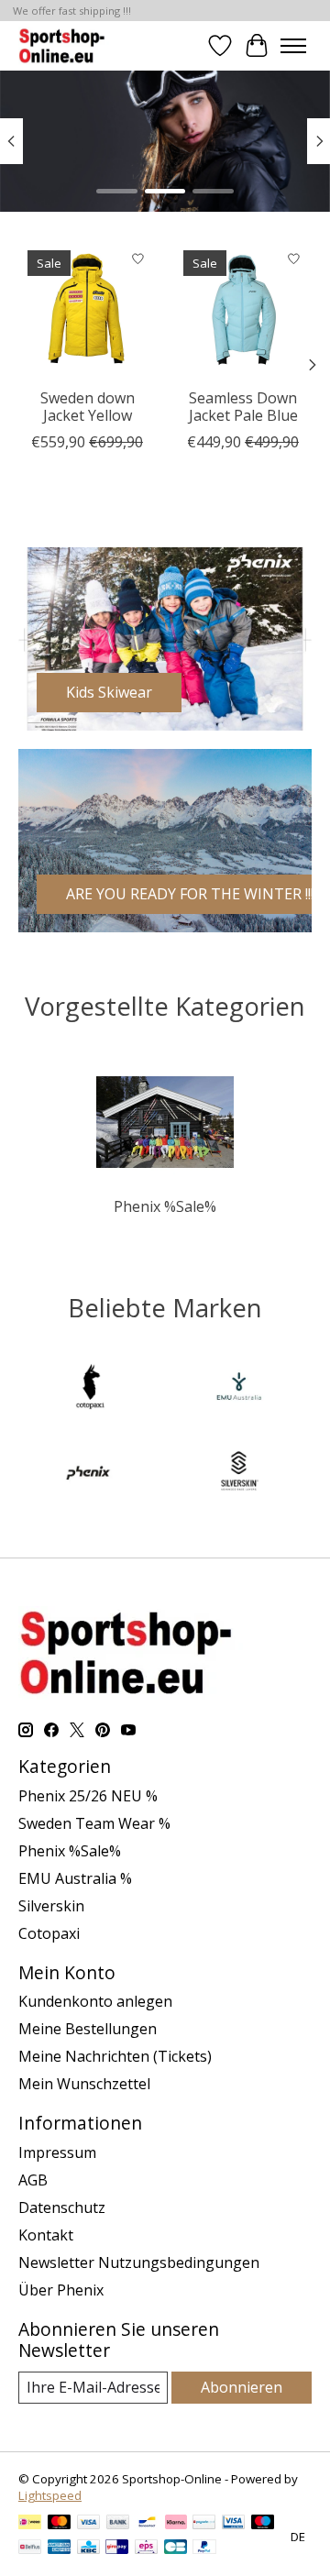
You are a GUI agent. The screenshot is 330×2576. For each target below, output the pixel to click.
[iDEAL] (30, 2524)
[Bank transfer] (118, 2524)
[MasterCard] (60, 2524)
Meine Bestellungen (88, 2029)
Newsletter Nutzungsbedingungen (139, 2262)
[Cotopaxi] (91, 1389)
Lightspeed (50, 2495)
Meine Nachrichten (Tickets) (115, 2056)
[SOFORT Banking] (176, 2524)
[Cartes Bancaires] (176, 2548)
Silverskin (51, 1906)
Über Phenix (61, 2290)
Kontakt (46, 2235)
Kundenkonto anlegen (95, 2001)
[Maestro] (263, 2524)
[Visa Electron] (233, 2524)
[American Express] (60, 2548)
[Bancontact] (147, 2524)
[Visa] (89, 2524)
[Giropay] (117, 2548)
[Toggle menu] (293, 46)
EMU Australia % (75, 1878)
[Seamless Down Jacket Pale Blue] (243, 310)
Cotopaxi (49, 1933)
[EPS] (146, 2548)
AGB (33, 2180)
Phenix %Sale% (165, 1206)
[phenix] (91, 1473)
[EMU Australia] (239, 1389)
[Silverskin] (239, 1473)
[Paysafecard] (204, 2524)
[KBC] (88, 2548)
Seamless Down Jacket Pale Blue (243, 407)
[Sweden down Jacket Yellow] (87, 310)
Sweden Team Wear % (94, 1823)
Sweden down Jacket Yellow (88, 407)
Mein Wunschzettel (84, 2084)
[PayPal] (204, 2548)
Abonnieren (242, 2387)
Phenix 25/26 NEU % (88, 1796)
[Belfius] (30, 2548)
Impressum (57, 2152)
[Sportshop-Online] (64, 45)
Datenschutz (62, 2207)
